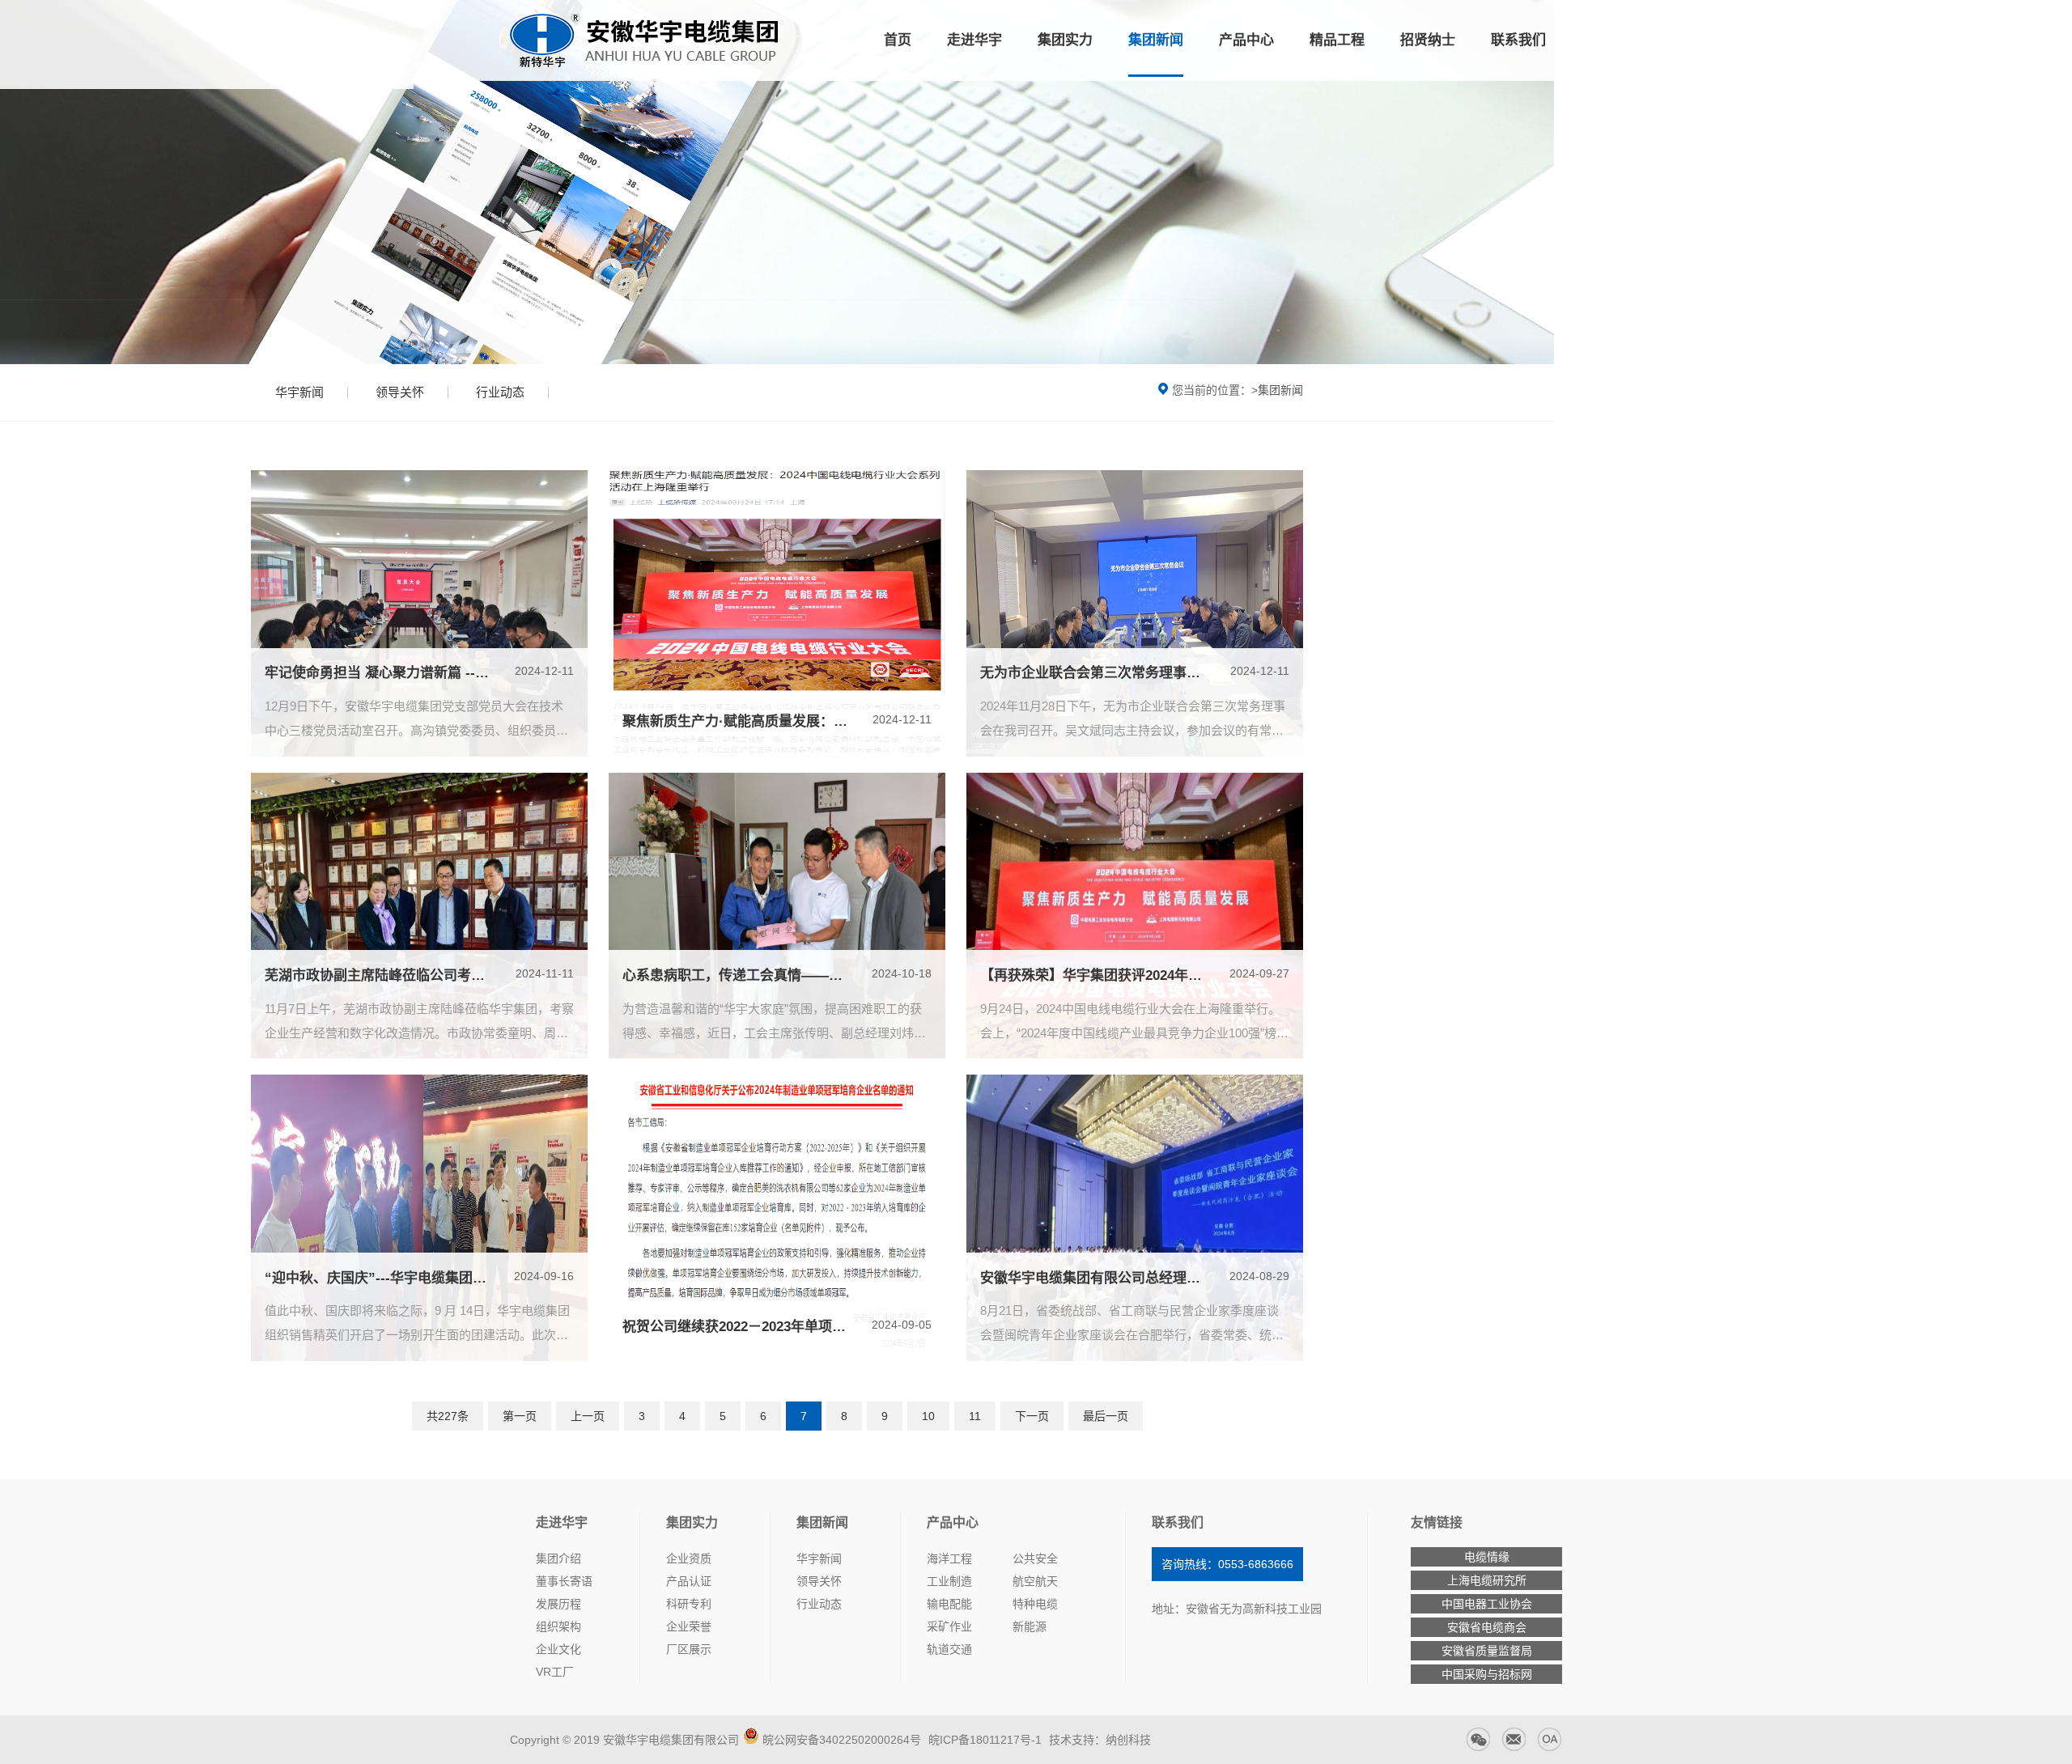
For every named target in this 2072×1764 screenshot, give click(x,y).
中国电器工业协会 (1487, 1604)
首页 (898, 40)
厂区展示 (689, 1649)
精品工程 (1337, 40)
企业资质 (689, 1558)
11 (975, 1416)
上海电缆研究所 (1487, 1580)
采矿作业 (949, 1626)
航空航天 (1035, 1581)
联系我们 (1518, 40)
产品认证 (689, 1581)
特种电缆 (1035, 1604)
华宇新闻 (299, 392)
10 (928, 1416)
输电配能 (949, 1604)
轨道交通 (949, 1649)
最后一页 (1106, 1416)
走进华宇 (974, 40)
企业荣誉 (689, 1626)
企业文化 (558, 1649)
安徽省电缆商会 (1487, 1627)
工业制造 (949, 1581)
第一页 (520, 1416)
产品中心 (1246, 40)
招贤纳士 (1428, 40)
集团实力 (1065, 40)
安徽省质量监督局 (1487, 1651)
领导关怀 (400, 392)
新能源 (1030, 1626)
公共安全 (1035, 1558)
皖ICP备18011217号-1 (983, 1740)
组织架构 (558, 1626)
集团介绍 (558, 1558)
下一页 (1032, 1416)
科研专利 (689, 1604)
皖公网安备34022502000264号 (842, 1740)
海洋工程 (949, 1558)
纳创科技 (1128, 1740)
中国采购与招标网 (1487, 1674)
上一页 (588, 1416)
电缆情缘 (1487, 1557)
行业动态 (500, 392)
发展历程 (558, 1604)
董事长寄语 (564, 1581)
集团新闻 (1156, 40)
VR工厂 (555, 1672)
